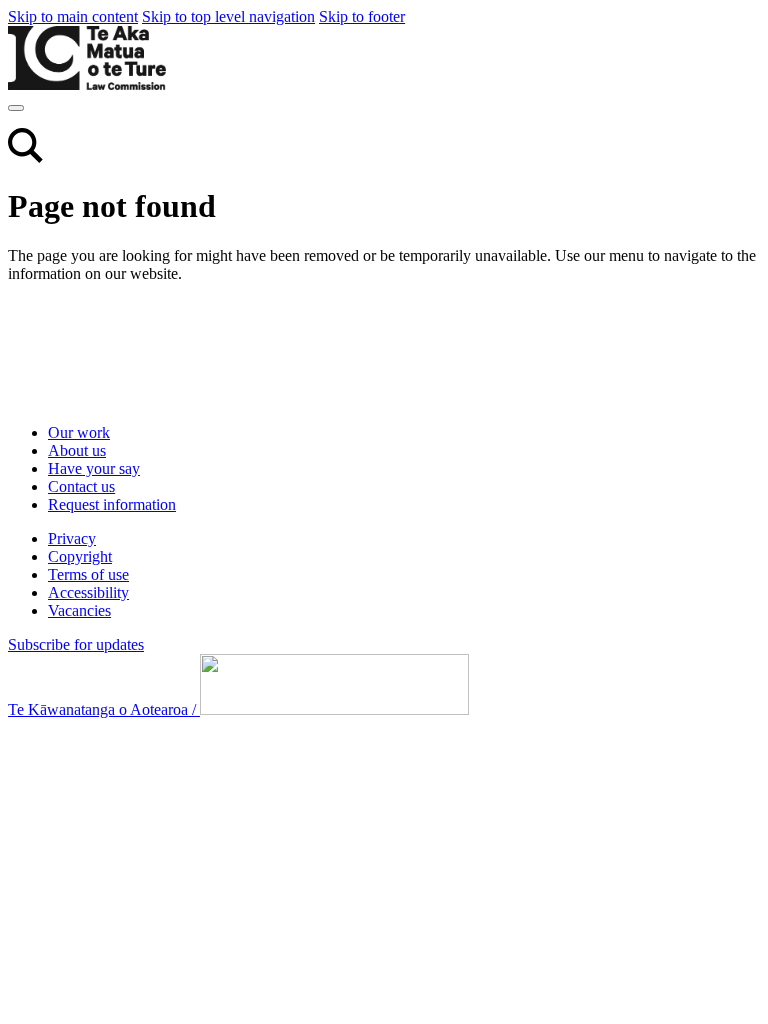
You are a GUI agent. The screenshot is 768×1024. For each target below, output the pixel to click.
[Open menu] (16, 108)
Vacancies (79, 610)
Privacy (72, 538)
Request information (112, 504)
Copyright (80, 556)
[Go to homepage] (138, 398)
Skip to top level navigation (228, 16)
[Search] (25, 157)
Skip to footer (362, 16)
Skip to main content (73, 16)
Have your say (94, 468)
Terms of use (88, 574)
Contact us (81, 486)
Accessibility (88, 592)
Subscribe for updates (76, 644)
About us (77, 450)
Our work (79, 432)
